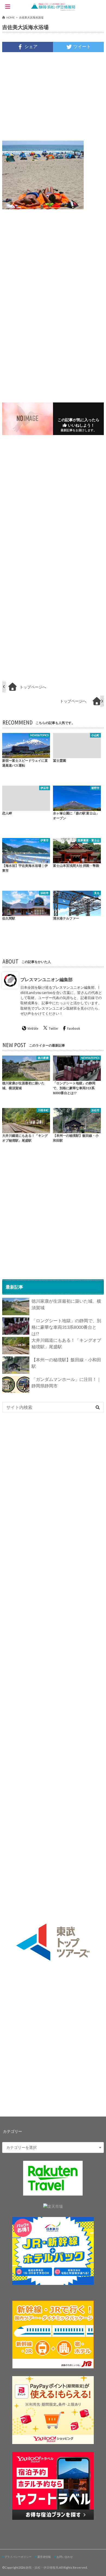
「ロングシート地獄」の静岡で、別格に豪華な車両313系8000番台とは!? (66, 1327)
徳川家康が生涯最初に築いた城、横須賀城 (66, 1304)
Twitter (53, 1028)
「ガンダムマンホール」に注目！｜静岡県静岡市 (66, 1382)
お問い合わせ (65, 2557)
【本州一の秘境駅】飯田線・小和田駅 (66, 1363)
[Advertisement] (53, 96)
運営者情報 (44, 2557)
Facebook (74, 1028)
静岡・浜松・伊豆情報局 (42, 2567)
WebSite (33, 1028)
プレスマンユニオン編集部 (46, 979)
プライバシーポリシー (18, 2557)
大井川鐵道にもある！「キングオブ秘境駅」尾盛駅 (66, 1343)
